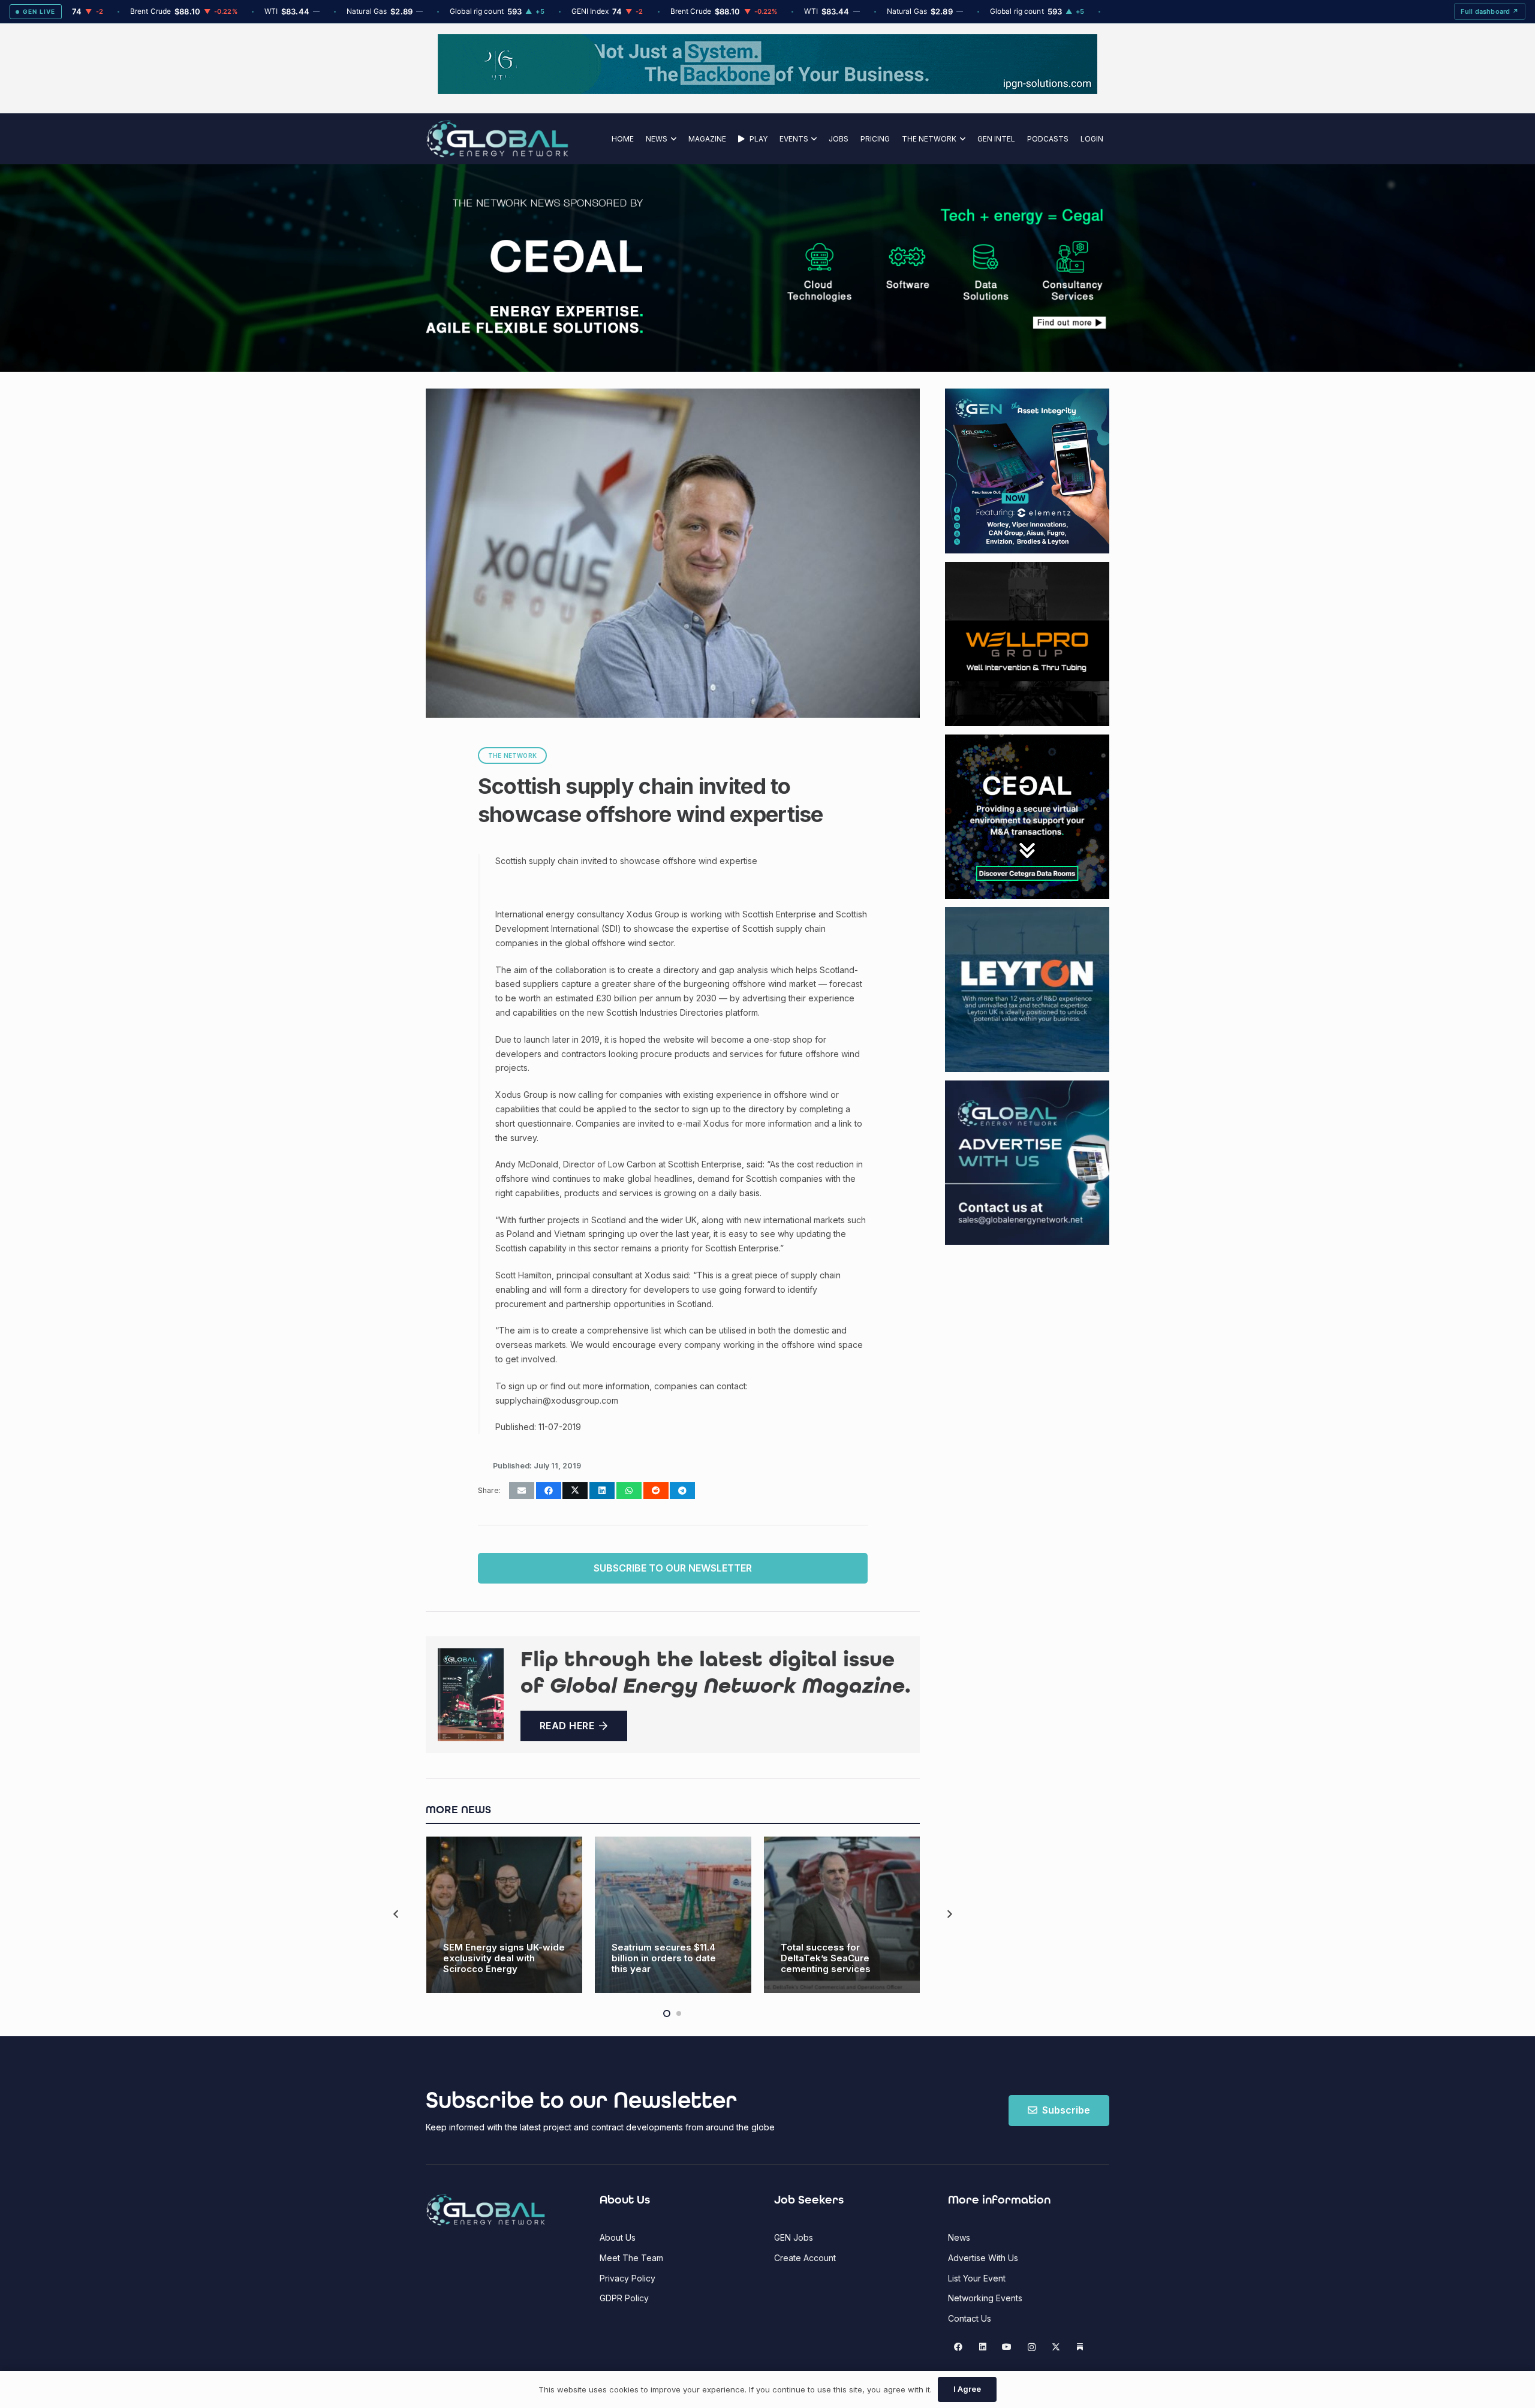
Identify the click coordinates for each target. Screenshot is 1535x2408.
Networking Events (985, 2298)
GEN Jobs (794, 2237)
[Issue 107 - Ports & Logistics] (471, 1695)
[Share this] (549, 1491)
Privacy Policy (627, 2278)
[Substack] (1080, 2347)
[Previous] (397, 1915)
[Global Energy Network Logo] (497, 139)
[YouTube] (1007, 2347)
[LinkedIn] (982, 2347)
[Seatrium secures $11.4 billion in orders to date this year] (673, 1915)
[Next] (949, 1915)
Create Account (805, 2258)
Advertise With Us (983, 2258)
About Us (618, 2237)
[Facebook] (958, 2347)
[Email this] (522, 1491)
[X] (1056, 2347)
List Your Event (977, 2278)
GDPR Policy (624, 2298)
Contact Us (970, 2318)
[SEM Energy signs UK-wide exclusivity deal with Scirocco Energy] (505, 1915)
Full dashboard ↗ (1490, 11)
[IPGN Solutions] (767, 91)
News (959, 2237)
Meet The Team (631, 2258)
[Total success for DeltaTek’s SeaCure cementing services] (842, 1915)
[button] (672, 139)
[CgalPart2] (947, 268)
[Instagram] (1032, 2347)
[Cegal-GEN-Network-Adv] (535, 331)
